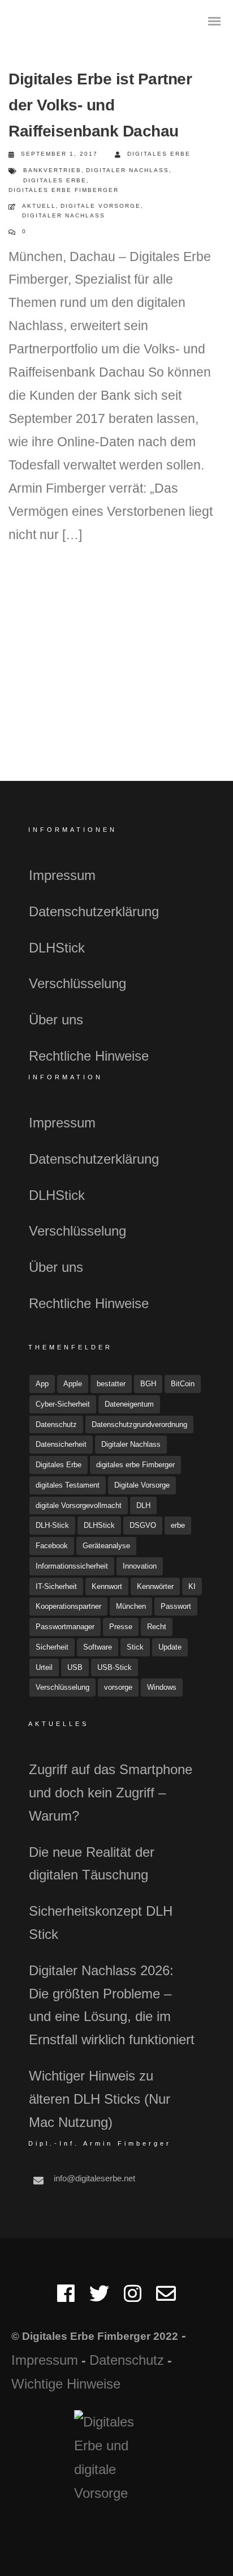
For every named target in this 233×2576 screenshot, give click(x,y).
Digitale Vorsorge (101, 206)
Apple (73, 1384)
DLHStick (57, 948)
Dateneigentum (129, 1404)
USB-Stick (115, 1667)
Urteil (44, 1667)
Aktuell (39, 206)
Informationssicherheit (72, 1566)
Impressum (62, 875)
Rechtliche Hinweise (89, 1056)
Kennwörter (155, 1586)
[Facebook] (66, 2298)
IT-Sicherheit (56, 1586)
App (42, 1384)
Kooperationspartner (68, 1606)
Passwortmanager (65, 1627)
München (131, 1606)
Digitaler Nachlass (128, 170)
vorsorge (118, 1687)
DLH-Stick (52, 1525)
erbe (178, 1525)
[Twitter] (99, 2298)
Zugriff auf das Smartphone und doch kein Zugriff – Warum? (111, 1793)
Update (170, 1647)
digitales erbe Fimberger (64, 190)
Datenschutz (56, 1424)
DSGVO (143, 1525)
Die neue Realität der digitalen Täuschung (92, 1864)
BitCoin (183, 1384)
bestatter (111, 1384)
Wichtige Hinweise (66, 2384)
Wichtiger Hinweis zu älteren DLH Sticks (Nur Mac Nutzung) (100, 2099)
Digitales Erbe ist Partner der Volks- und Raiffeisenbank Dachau (100, 105)
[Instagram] (133, 2298)
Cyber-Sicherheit (63, 1404)
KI (192, 1586)
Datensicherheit (61, 1444)
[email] (166, 2298)
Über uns (56, 1020)
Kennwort (107, 1586)
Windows (162, 1687)
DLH (143, 1505)
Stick (135, 1647)
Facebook (52, 1546)
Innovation (140, 1566)
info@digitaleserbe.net (94, 2178)
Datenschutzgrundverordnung (139, 1424)
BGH (148, 1384)
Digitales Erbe (159, 154)
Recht (157, 1627)
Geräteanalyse (106, 1546)
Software (98, 1647)
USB (75, 1667)
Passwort (176, 1606)
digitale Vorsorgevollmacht (79, 1505)
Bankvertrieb (52, 170)
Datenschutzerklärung (94, 911)
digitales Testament (68, 1485)
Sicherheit (52, 1647)
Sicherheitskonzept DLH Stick (101, 1923)
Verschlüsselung (77, 983)
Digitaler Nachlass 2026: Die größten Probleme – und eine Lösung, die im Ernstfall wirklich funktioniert (112, 2005)
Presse (121, 1627)
